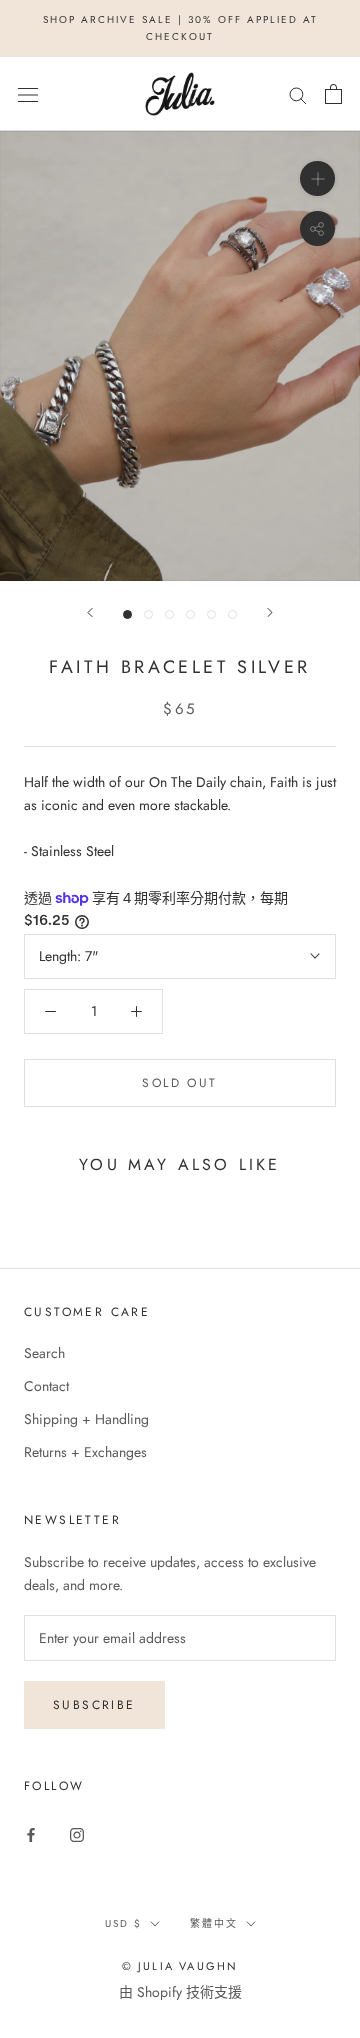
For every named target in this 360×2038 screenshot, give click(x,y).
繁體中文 (214, 1923)
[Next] (270, 612)
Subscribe (94, 1705)
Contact (46, 1386)
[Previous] (90, 612)
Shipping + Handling (86, 1419)
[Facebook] (31, 1834)
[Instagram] (77, 1834)
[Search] (298, 94)
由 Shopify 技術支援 (180, 1992)
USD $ (123, 1923)
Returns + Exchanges (85, 1452)
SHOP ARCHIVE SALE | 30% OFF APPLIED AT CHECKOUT (180, 28)
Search (44, 1353)
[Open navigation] (28, 94)
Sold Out (179, 1083)
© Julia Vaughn (180, 1966)
